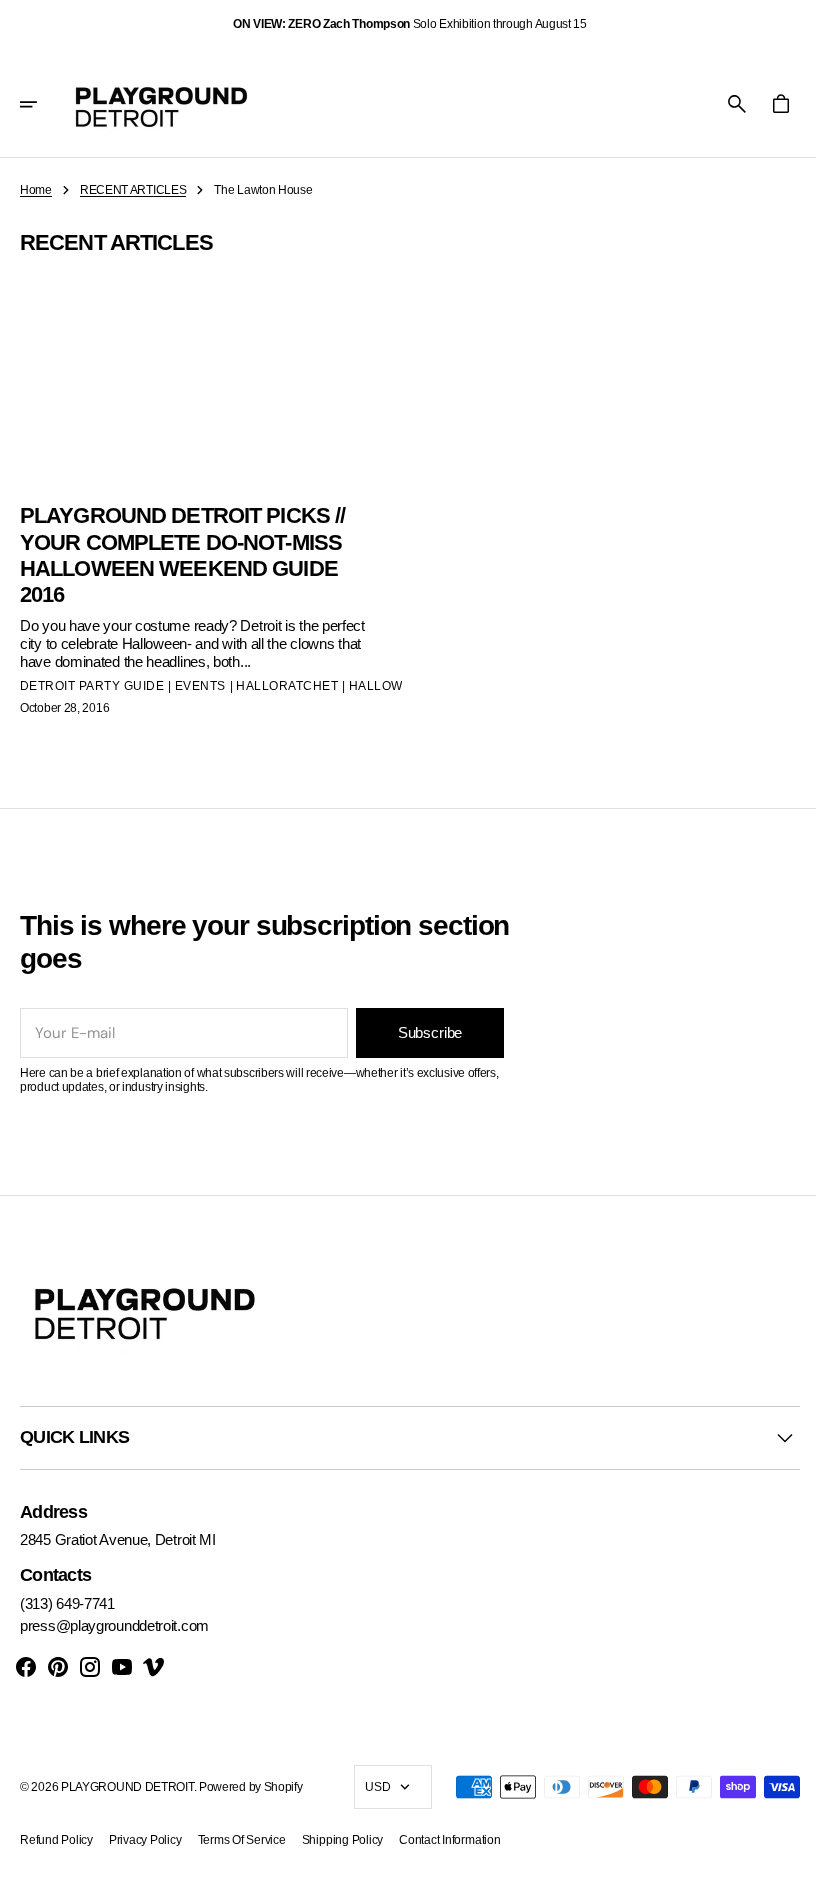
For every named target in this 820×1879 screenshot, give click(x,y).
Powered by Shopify (251, 1786)
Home (36, 190)
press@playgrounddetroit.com (114, 1625)
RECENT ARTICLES (133, 190)
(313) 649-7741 (67, 1603)
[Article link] (207, 491)
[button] (42, 104)
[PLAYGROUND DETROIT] (161, 104)
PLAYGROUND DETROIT (127, 1786)
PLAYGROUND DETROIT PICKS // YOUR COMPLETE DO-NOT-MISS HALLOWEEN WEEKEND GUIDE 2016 (182, 551)
